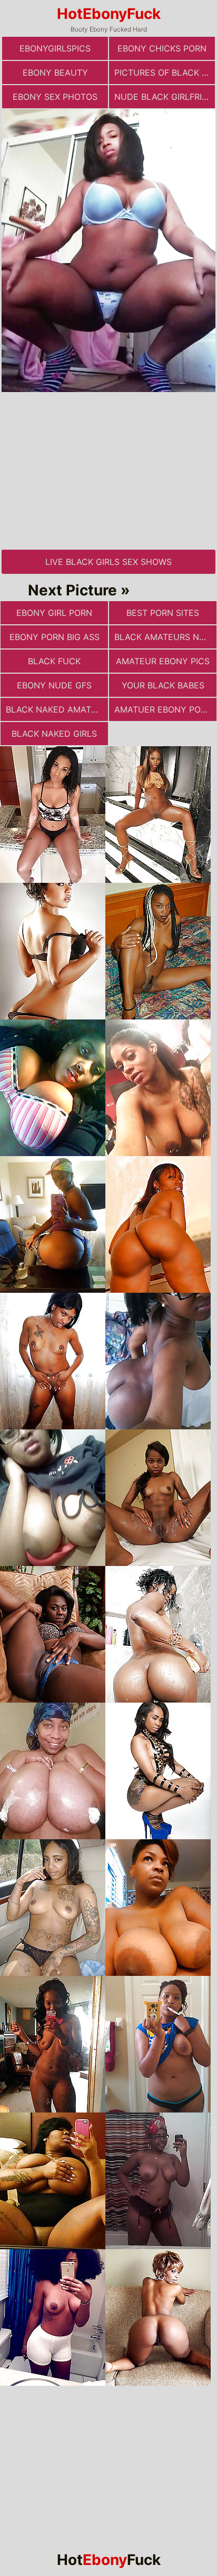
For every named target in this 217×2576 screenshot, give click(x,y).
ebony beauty (55, 73)
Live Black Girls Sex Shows (108, 562)
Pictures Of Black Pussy (165, 73)
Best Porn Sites (163, 613)
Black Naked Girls (54, 734)
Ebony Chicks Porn (162, 48)
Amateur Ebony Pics (163, 661)
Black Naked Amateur (57, 709)
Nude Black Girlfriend (165, 97)
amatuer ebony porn (163, 709)
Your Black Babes (163, 685)
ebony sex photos (55, 97)
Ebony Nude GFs (54, 685)
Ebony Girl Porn (54, 613)
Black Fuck (54, 661)
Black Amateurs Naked (165, 637)
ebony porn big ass (55, 637)
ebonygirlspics (55, 48)
